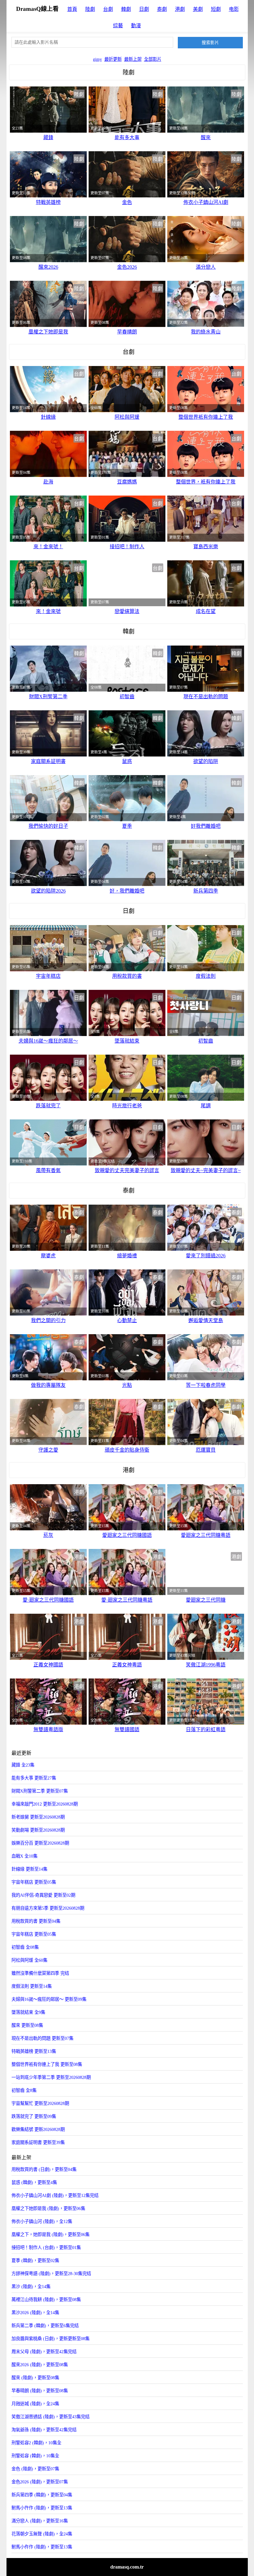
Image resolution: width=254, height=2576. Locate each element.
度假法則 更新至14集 (32, 1986)
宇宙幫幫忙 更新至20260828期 (40, 2103)
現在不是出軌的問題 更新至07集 (42, 2038)
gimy (97, 59)
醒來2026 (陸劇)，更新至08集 (40, 2365)
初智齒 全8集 (24, 2090)
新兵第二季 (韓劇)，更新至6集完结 (45, 2326)
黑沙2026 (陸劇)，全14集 (35, 2313)
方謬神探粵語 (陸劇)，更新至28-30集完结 (51, 2274)
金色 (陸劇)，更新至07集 (35, 2469)
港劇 (180, 9)
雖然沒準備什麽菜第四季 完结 (40, 1973)
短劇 (216, 9)
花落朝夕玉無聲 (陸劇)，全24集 (42, 2534)
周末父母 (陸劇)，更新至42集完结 (44, 2352)
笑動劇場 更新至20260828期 (38, 1830)
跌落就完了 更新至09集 (34, 2116)
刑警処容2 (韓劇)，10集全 (36, 2443)
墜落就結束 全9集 (28, 2012)
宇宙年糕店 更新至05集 (34, 1882)
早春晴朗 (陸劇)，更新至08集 (40, 2391)
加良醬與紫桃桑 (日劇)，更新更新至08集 (50, 2339)
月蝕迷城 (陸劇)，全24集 (35, 2404)
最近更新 (113, 59)
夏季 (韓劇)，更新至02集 (35, 2261)
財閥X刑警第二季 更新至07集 (40, 1791)
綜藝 (118, 26)
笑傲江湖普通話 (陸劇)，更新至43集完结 (50, 2417)
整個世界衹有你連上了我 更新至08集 (47, 2064)
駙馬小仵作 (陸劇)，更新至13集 (42, 2547)
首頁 (72, 9)
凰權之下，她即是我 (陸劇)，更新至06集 (50, 2234)
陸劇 (90, 9)
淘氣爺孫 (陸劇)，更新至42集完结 (44, 2430)
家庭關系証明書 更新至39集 (38, 2142)
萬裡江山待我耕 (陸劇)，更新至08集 (46, 2300)
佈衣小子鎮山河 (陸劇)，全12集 (42, 2221)
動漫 (136, 26)
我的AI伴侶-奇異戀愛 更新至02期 (43, 1895)
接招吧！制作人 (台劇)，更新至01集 (46, 2247)
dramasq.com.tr (127, 2567)
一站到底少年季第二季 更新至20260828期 (51, 2077)
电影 (234, 9)
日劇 (144, 9)
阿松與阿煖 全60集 (29, 1960)
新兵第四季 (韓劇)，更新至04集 (42, 2495)
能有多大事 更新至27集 (34, 1778)
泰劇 (162, 9)
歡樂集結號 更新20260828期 (38, 2129)
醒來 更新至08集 (27, 2025)
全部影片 (153, 59)
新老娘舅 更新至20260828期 (38, 1817)
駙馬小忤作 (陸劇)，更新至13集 (42, 2508)
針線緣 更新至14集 (29, 1869)
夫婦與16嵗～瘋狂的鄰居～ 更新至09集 (49, 1999)
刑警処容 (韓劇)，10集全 (35, 2456)
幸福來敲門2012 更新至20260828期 (45, 1804)
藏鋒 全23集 (23, 1765)
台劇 (108, 9)
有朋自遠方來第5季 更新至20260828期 (48, 1908)
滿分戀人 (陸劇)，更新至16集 (40, 2521)
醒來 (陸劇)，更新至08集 (35, 2378)
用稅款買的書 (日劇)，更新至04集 (44, 2169)
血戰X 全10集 (24, 1856)
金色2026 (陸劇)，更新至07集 (40, 2482)
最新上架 (133, 59)
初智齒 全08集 (25, 1947)
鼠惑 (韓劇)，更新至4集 (34, 2182)
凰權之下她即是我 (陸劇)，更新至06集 (48, 2208)
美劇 (198, 9)
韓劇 (126, 9)
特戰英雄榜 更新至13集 (34, 2051)
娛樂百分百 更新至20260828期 (40, 1843)
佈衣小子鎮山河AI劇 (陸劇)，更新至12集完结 (55, 2195)
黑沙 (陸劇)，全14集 (31, 2287)
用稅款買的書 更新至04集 (36, 1921)
